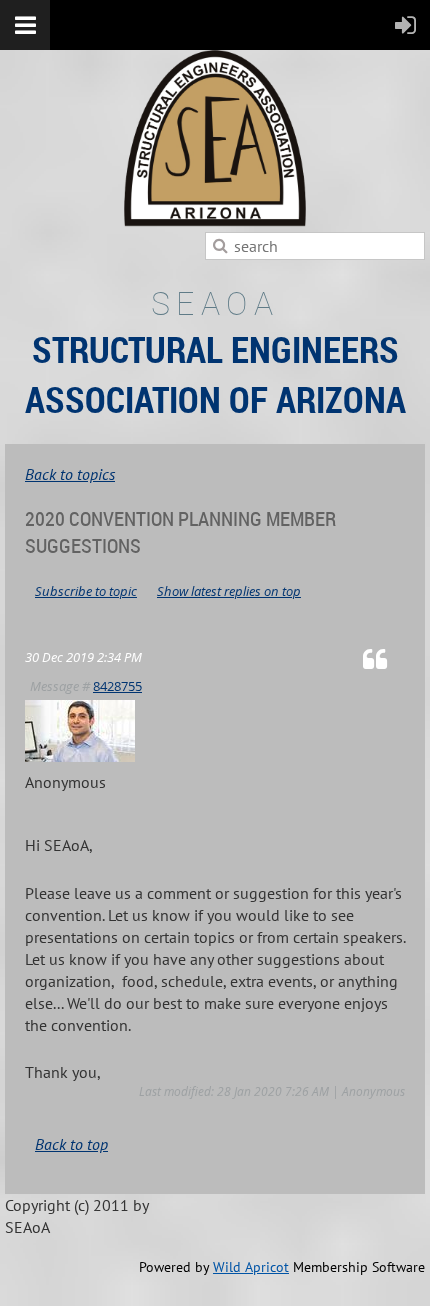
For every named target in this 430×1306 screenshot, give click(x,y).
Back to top (71, 1144)
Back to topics (70, 474)
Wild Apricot (251, 1267)
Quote (384, 658)
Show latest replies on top (229, 591)
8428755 (117, 686)
